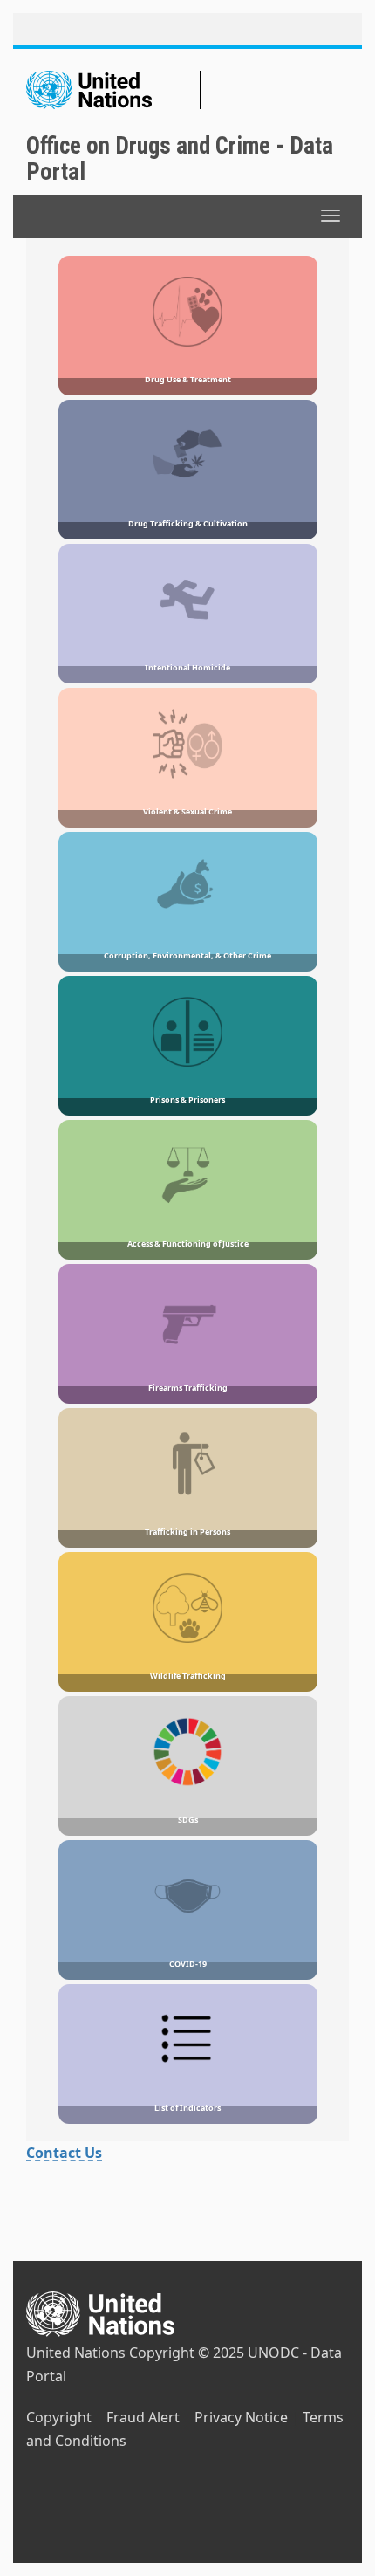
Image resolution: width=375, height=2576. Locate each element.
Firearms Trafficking (188, 1388)
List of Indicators (187, 2108)
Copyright (59, 2417)
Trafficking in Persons (187, 1532)
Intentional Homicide (187, 667)
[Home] (113, 90)
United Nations (76, 2353)
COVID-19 (188, 1964)
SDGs (188, 1820)
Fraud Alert (143, 2417)
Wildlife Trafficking (188, 1676)
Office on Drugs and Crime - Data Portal (180, 159)
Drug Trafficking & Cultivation (188, 523)
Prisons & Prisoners (187, 1099)
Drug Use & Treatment (188, 379)
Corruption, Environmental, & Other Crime (187, 955)
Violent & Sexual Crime (187, 811)
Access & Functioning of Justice (188, 1243)
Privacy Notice (241, 2417)
